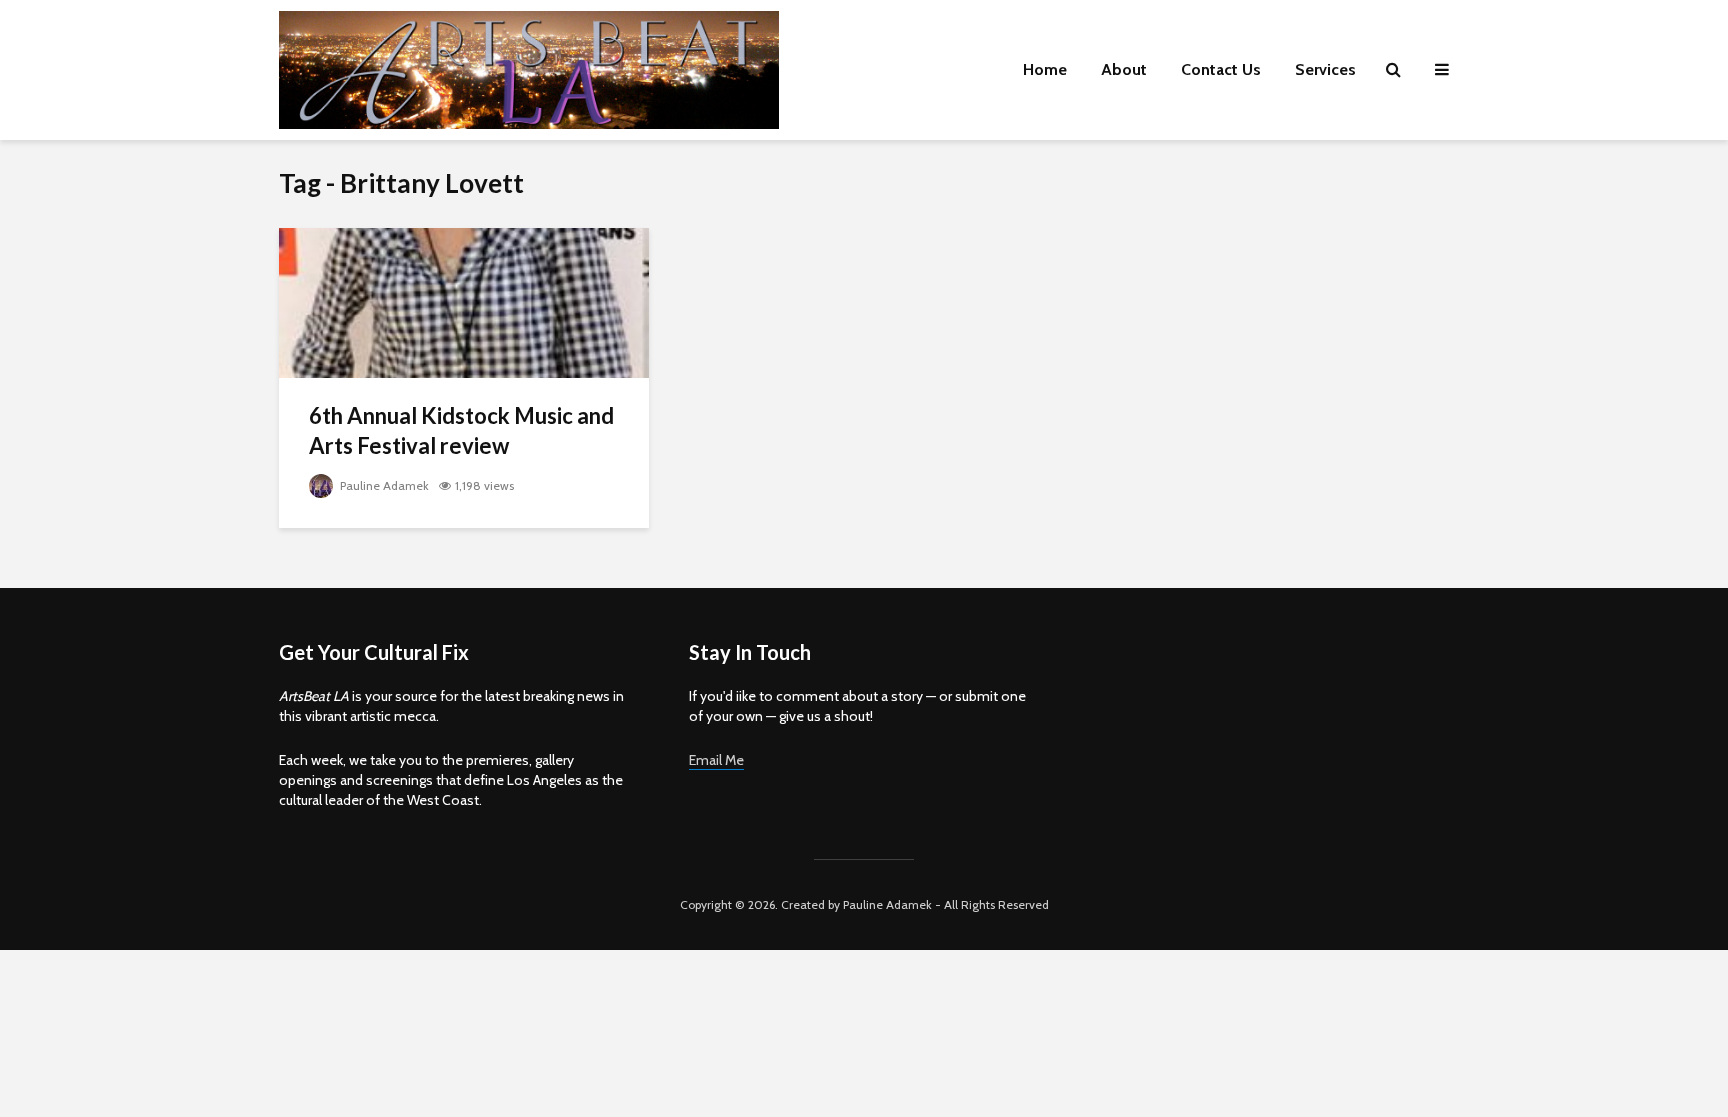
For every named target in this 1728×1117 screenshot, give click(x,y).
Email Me (716, 760)
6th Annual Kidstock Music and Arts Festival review (461, 430)
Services (1325, 69)
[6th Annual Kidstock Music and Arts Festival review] (464, 301)
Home (1045, 69)
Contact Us (1221, 69)
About (1124, 69)
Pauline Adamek (383, 485)
